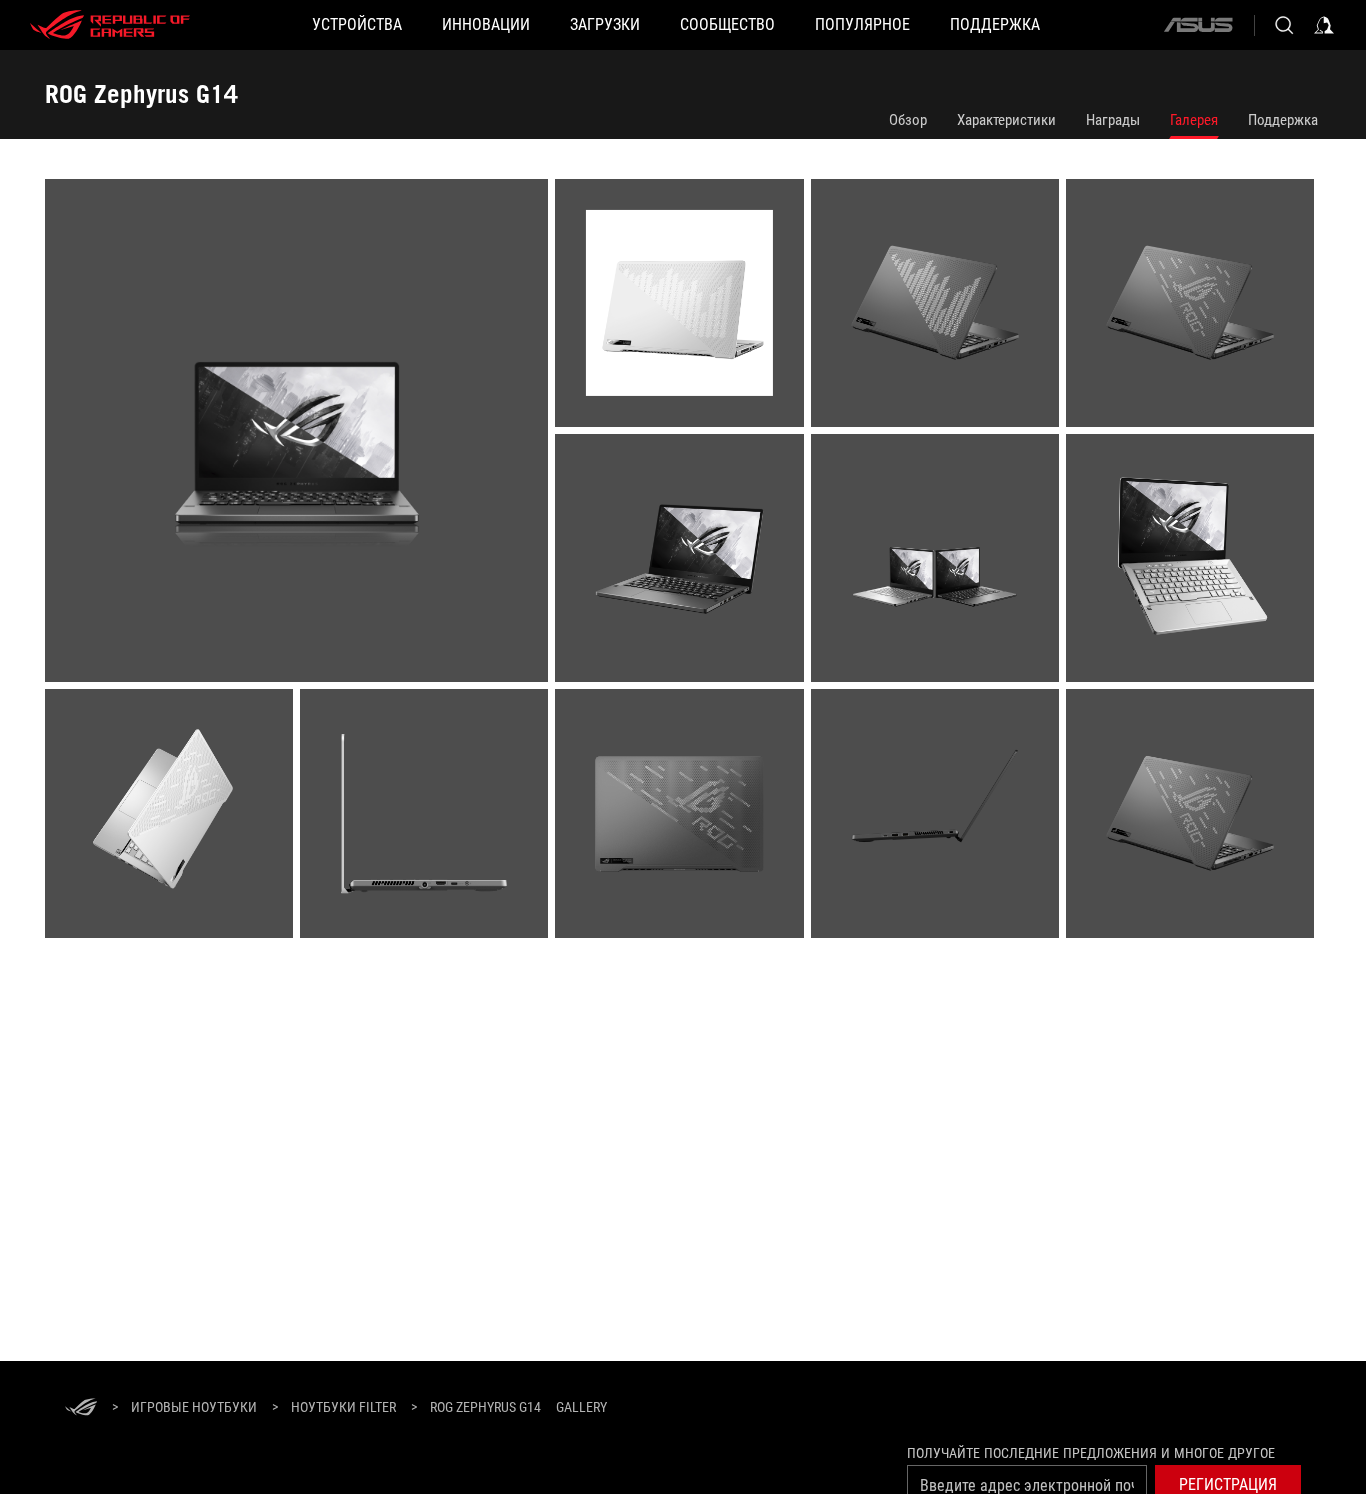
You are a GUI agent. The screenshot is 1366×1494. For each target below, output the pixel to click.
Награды (1113, 120)
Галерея (1194, 120)
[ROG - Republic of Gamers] (110, 25)
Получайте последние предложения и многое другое (1091, 1453)
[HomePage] (81, 1408)
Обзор (908, 120)
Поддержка (1283, 120)
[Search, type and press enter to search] (1284, 25)
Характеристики (1006, 120)
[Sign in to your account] (1324, 25)
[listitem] (300, 434)
